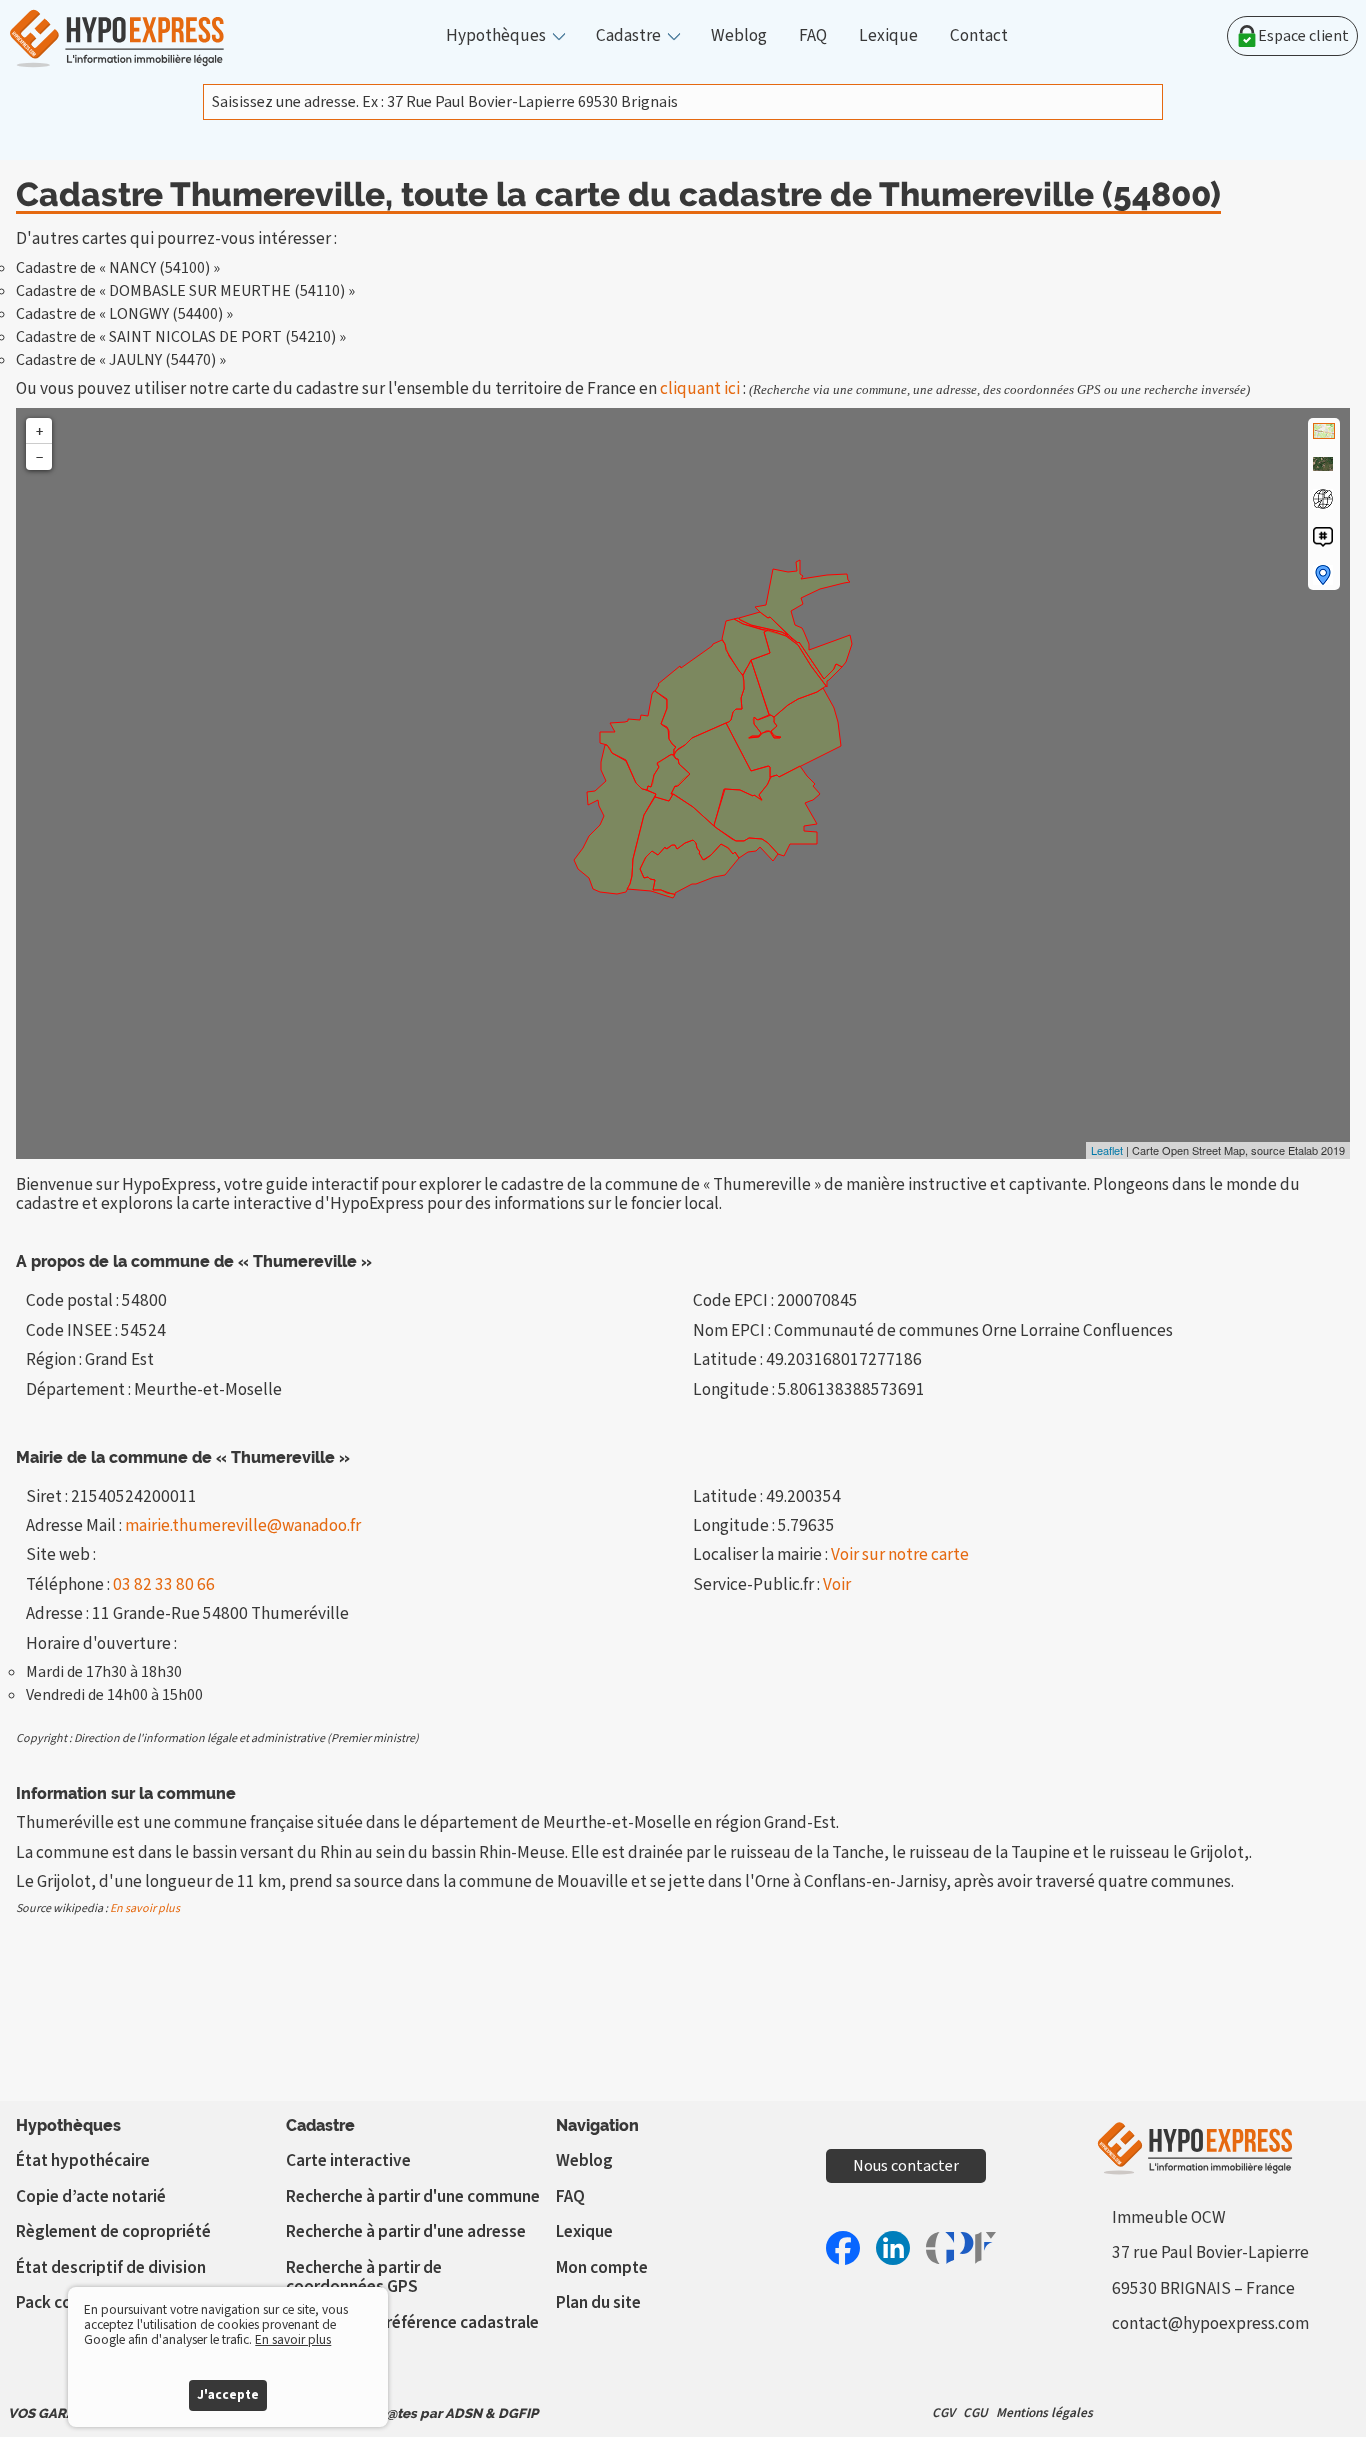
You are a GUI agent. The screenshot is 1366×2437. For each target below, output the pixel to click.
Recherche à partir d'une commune (413, 2196)
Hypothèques (496, 35)
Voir (837, 1584)
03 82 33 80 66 (164, 1584)
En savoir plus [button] (293, 2339)
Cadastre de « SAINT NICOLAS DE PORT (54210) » (181, 337)
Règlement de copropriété (113, 2231)
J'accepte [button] (228, 2394)
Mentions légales (1044, 2412)
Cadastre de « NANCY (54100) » (118, 268)
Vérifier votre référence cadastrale (412, 2322)
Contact (979, 35)
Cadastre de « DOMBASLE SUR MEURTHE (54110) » (185, 291)
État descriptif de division (111, 2267)
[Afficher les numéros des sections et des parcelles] (1323, 537)
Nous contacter (906, 2166)
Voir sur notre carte (900, 1554)
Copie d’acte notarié (91, 2196)
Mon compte (602, 2267)
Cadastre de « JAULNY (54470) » (121, 360)
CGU (975, 2412)
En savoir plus (145, 1908)
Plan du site (598, 2302)
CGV (943, 2412)
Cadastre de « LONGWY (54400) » (124, 314)
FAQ (813, 35)
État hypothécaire (83, 2160)
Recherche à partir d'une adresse (406, 2231)
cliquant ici (700, 388)
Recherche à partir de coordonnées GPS (364, 2277)
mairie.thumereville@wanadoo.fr (243, 1525)
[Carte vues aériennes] (1323, 464)
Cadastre (628, 35)
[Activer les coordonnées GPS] (1323, 499)
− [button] (39, 457)
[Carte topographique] (1324, 431)
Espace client (1303, 36)
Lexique (888, 35)
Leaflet (1107, 1150)
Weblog (739, 35)
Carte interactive (348, 2160)
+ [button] (39, 431)
